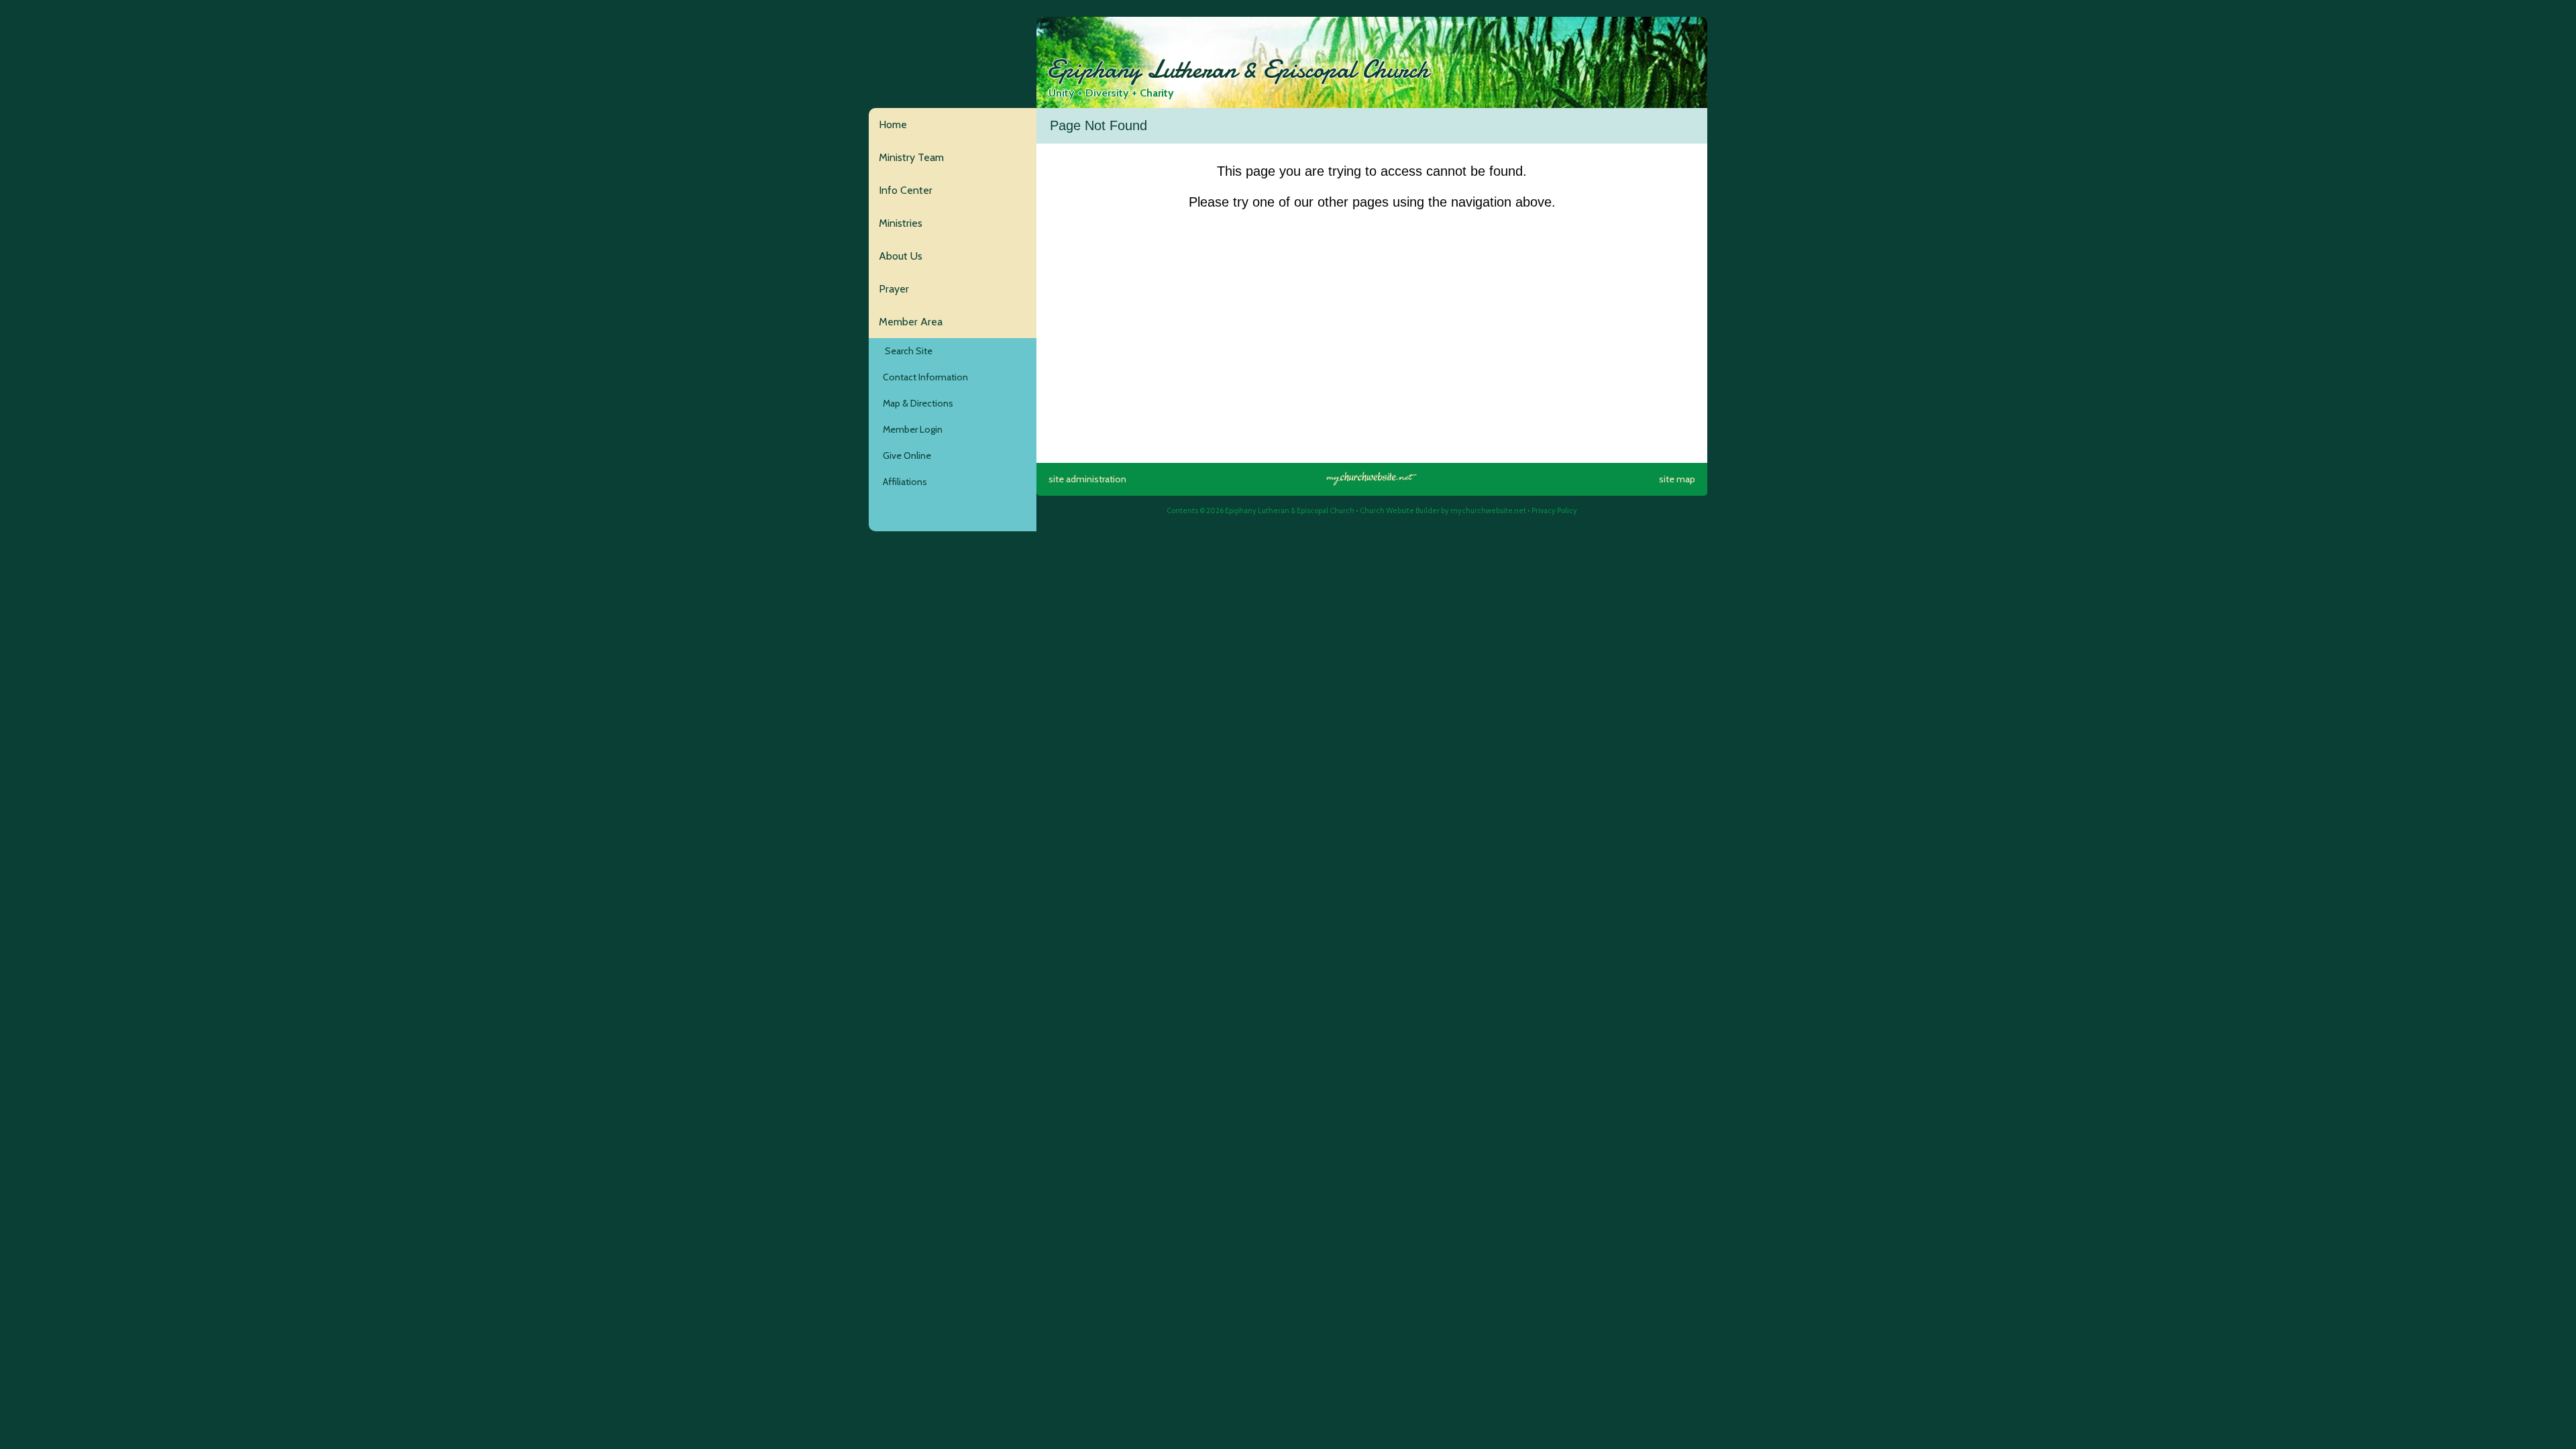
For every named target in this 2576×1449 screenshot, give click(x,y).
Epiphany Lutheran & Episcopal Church (1238, 70)
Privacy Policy (1554, 511)
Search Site (906, 351)
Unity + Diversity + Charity (1111, 93)
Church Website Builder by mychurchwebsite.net (1443, 511)
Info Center (906, 190)
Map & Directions (916, 403)
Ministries (901, 223)
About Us (901, 256)
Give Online (905, 455)
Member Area (911, 322)
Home (893, 124)
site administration (1087, 479)
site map (1677, 479)
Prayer (894, 289)
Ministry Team (911, 157)
